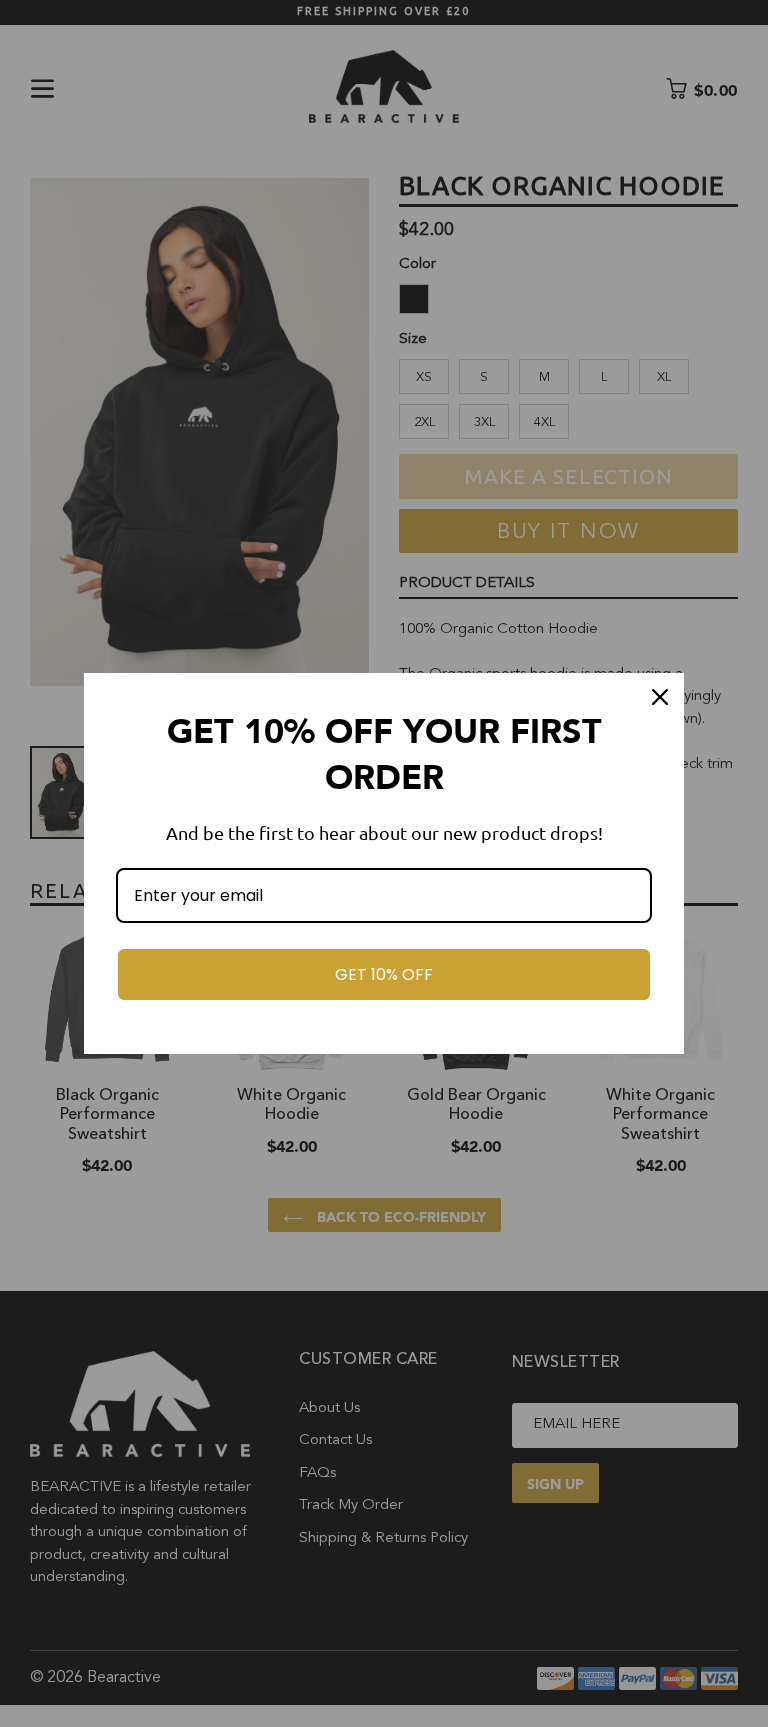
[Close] (660, 697)
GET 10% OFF (384, 974)
